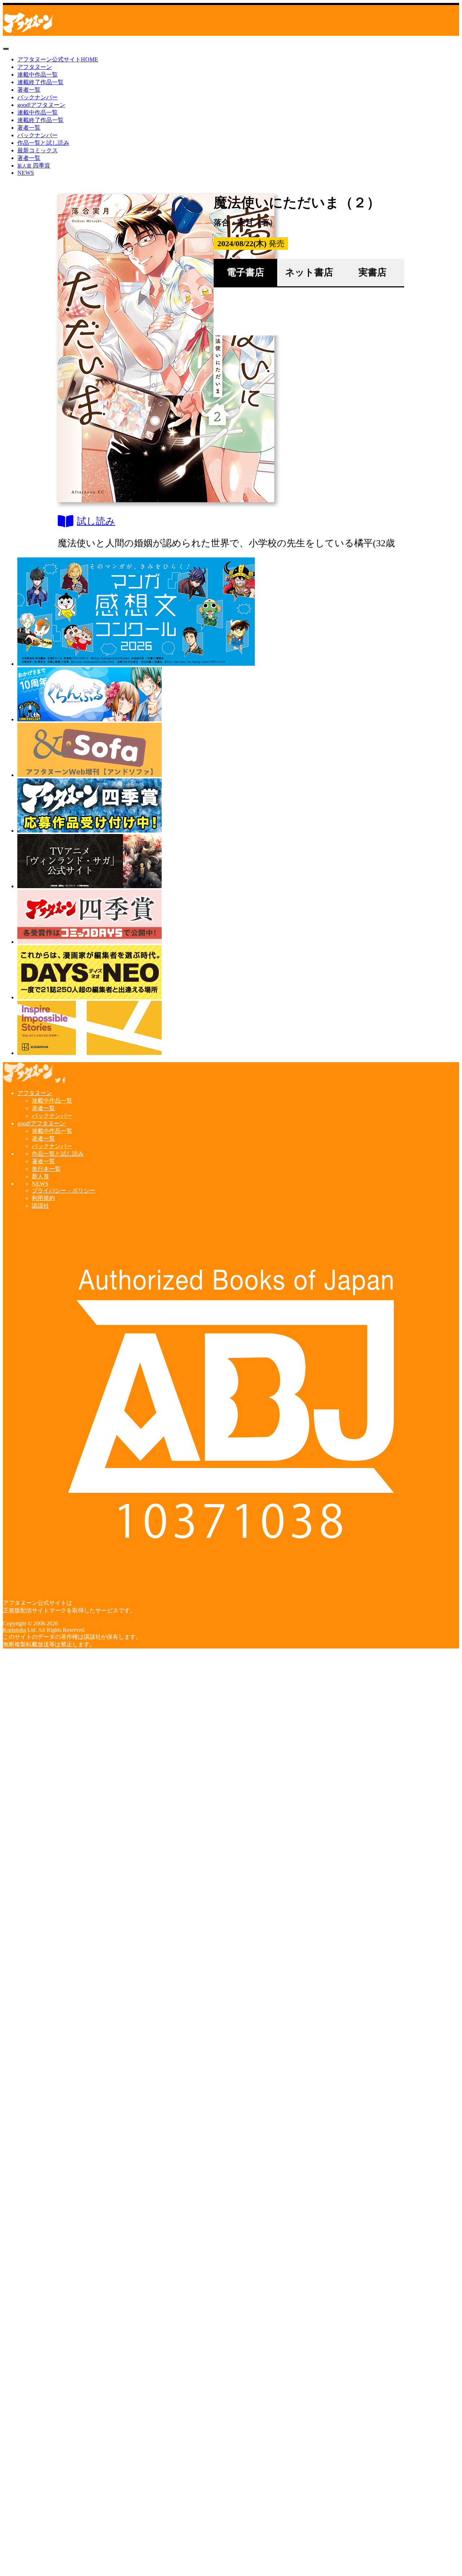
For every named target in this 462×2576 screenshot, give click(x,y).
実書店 (372, 272)
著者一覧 (29, 90)
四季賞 (34, 166)
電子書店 (245, 272)
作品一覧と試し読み (43, 143)
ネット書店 (309, 272)
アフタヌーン (35, 67)
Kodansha (14, 1630)
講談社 (40, 1206)
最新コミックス (38, 150)
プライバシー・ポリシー (64, 1191)
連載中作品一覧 (38, 75)
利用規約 (43, 1198)
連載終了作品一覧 (40, 82)
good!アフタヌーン (41, 105)
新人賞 (40, 1176)
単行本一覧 (46, 1169)
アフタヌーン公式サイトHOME (58, 59)
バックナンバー (38, 97)
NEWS (26, 173)
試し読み (96, 521)
